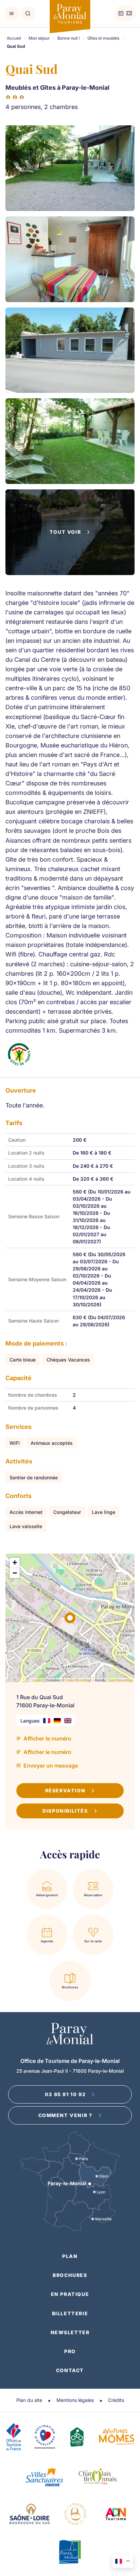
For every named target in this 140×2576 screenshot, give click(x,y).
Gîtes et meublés (103, 38)
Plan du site (29, 2400)
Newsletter (70, 2332)
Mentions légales (75, 2400)
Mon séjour (39, 38)
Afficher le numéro (47, 1738)
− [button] (15, 1573)
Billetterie (70, 2313)
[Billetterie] (129, 14)
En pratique (70, 2294)
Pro (70, 2351)
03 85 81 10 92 (65, 2094)
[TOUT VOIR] (70, 573)
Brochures (70, 2275)
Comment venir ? (65, 2115)
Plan (70, 2256)
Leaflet (37, 1680)
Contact (70, 2370)
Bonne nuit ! (69, 38)
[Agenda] (121, 14)
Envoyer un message (51, 1766)
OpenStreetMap (78, 1680)
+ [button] (15, 1563)
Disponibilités (65, 1811)
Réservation (65, 1790)
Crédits (116, 2400)
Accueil (14, 38)
